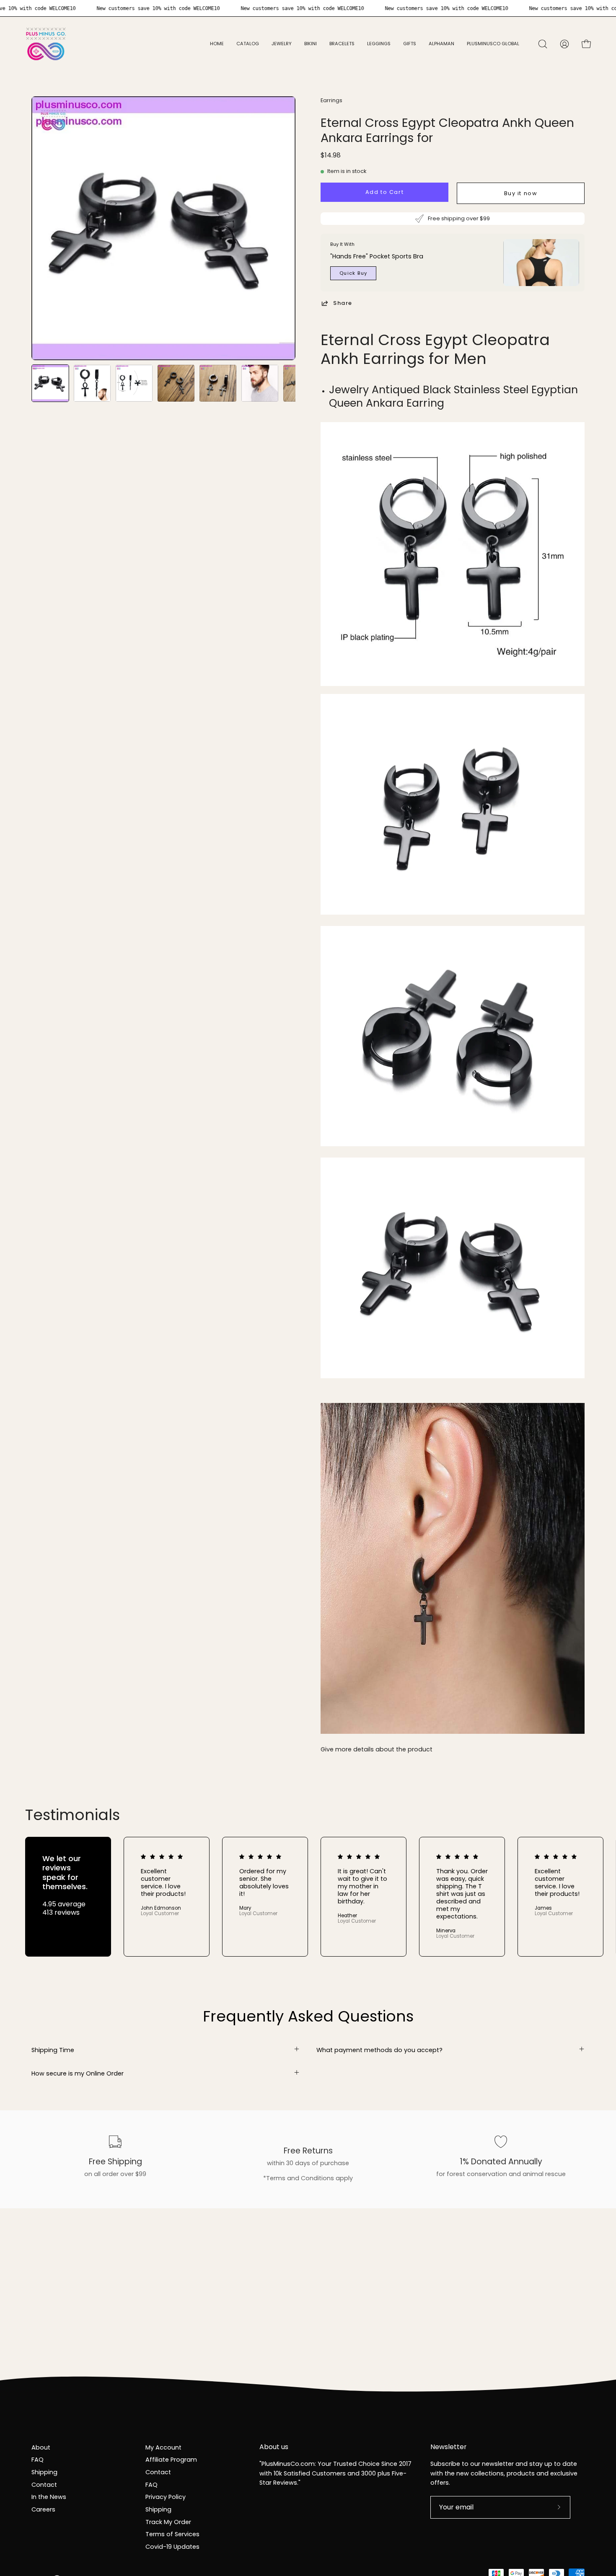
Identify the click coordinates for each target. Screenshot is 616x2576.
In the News (49, 2497)
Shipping (44, 2472)
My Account (163, 2447)
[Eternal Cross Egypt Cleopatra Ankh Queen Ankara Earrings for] (50, 383)
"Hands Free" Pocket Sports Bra (377, 256)
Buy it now (521, 193)
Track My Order (168, 2522)
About (41, 2447)
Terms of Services (172, 2534)
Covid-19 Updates (172, 2547)
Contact (44, 2485)
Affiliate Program (171, 2460)
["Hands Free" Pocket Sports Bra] (541, 263)
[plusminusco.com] (46, 44)
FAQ (38, 2460)
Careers (43, 2509)
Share (343, 303)
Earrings (331, 100)
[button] (282, 44)
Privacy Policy (166, 2497)
